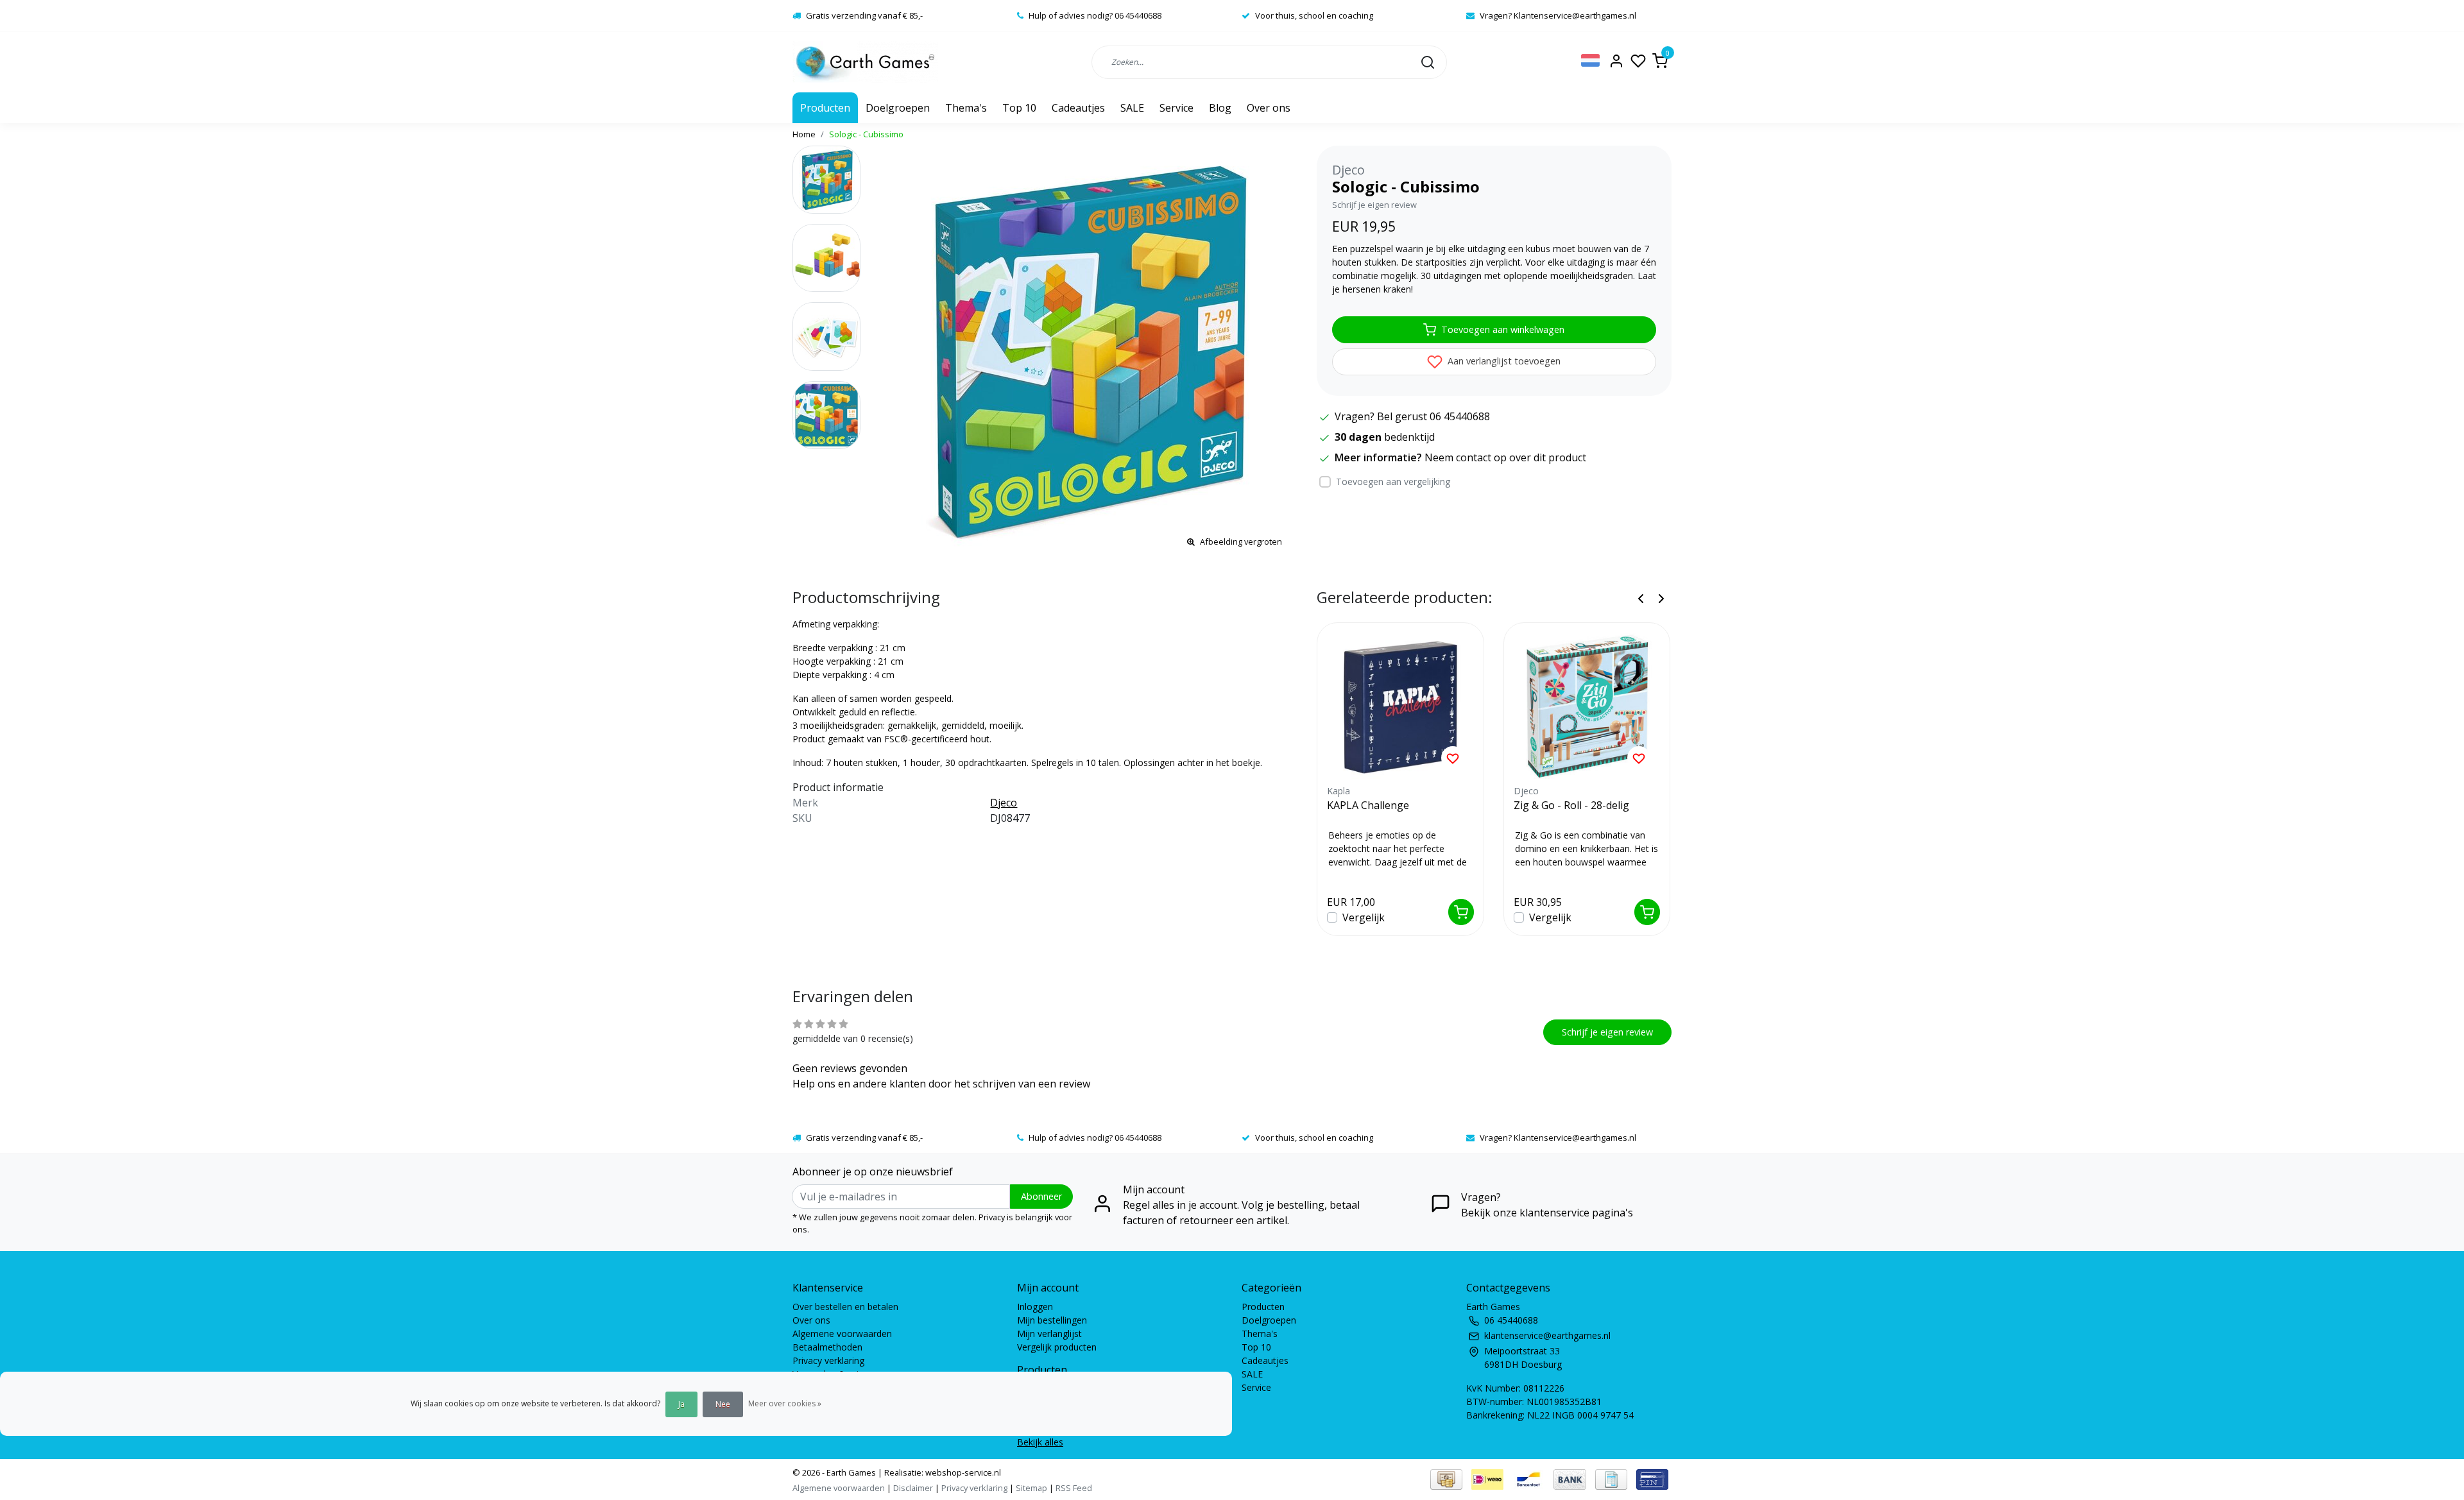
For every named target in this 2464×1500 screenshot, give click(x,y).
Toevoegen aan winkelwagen (1503, 329)
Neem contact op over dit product (1505, 457)
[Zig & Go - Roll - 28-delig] (1587, 706)
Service (1176, 108)
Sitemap (1031, 1488)
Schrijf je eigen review (1374, 205)
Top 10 (1019, 108)
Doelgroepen (898, 108)
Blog (1220, 108)
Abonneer (1041, 1196)
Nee (723, 1404)
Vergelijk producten (1057, 1347)
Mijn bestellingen (1052, 1320)
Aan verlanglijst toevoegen (1503, 361)
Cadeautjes (1078, 108)
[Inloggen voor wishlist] (1453, 758)
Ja (681, 1404)
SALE (1132, 108)
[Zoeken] (1428, 62)
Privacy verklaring (828, 1360)
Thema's (966, 108)
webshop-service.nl (962, 1472)
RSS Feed (1074, 1488)
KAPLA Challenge (1368, 805)
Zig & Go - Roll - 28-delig (1571, 805)
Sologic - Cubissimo (866, 134)
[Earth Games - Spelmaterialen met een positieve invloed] (865, 62)
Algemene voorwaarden (842, 1334)
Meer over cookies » (785, 1403)
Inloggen (1035, 1307)
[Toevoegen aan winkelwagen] (1461, 912)
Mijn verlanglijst (1049, 1334)
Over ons (1269, 108)
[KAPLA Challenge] (1400, 706)
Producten (825, 108)
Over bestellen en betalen (845, 1307)
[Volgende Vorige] (1661, 598)
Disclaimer (913, 1488)
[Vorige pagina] (1641, 598)
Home (804, 134)
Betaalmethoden (827, 1347)
